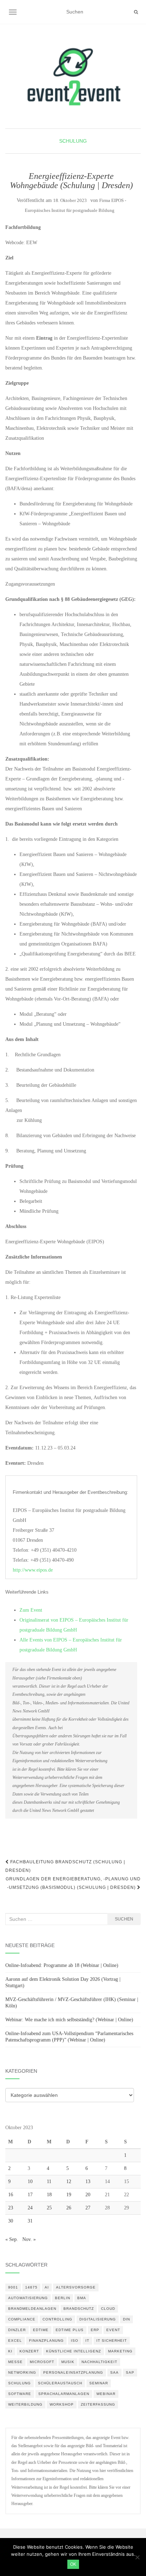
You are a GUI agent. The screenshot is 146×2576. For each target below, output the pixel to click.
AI (47, 2287)
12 (69, 2182)
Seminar (99, 2383)
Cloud (108, 2309)
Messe (15, 2362)
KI (10, 2351)
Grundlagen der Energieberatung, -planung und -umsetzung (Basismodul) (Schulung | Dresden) (73, 1883)
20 (88, 2195)
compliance (22, 2319)
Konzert (29, 2351)
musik (68, 2362)
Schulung (73, 141)
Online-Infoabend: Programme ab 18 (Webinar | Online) (62, 1965)
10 (30, 2182)
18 (49, 2195)
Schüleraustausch (60, 2383)
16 (11, 2195)
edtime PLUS (70, 2330)
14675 (31, 2287)
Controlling (57, 2319)
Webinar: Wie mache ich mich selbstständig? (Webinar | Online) (69, 2020)
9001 (13, 2287)
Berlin (63, 2298)
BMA (82, 2298)
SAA (114, 2372)
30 (11, 2221)
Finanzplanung (46, 2341)
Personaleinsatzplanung (73, 2372)
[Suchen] (136, 12)
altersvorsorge (76, 2287)
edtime (41, 2330)
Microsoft (42, 2362)
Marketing (120, 2351)
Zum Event (31, 1610)
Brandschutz (79, 2309)
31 (30, 2221)
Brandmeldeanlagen (32, 2309)
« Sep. (12, 2239)
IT (87, 2341)
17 (30, 2195)
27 (88, 2208)
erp (95, 2330)
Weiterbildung (25, 2404)
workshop (62, 2404)
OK (73, 2564)
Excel (15, 2341)
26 (69, 2208)
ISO (75, 2341)
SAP (130, 2372)
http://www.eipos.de (33, 1570)
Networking (22, 2372)
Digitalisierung (98, 2319)
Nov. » (29, 2239)
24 (30, 2208)
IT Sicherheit (112, 2341)
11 (49, 2182)
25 (49, 2208)
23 (11, 2208)
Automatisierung (28, 2298)
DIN (127, 2319)
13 (88, 2182)
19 (69, 2195)
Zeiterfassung (98, 2404)
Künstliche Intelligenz (74, 2351)
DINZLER (17, 2330)
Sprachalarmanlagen (64, 2394)
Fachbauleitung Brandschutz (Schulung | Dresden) (65, 1866)
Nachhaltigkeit (99, 2362)
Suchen (124, 1919)
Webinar (106, 2394)
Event (113, 2330)
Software (20, 2394)
